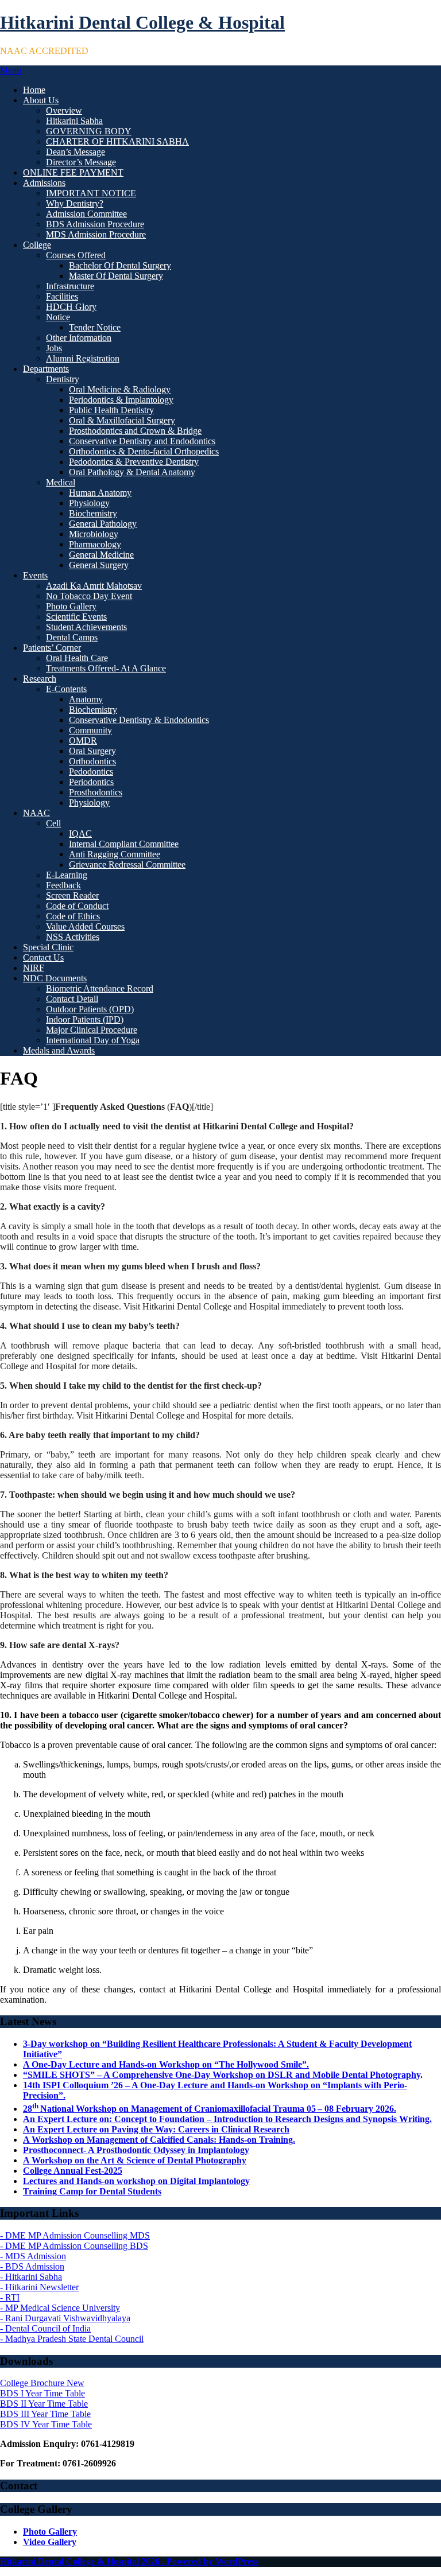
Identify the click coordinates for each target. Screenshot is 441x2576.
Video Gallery (50, 2542)
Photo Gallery (71, 606)
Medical (61, 482)
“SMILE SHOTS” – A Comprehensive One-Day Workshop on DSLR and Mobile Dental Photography (222, 2075)
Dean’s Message (76, 152)
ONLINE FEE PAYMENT (73, 172)
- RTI (10, 2297)
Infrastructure (70, 286)
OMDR (83, 741)
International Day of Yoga (93, 1040)
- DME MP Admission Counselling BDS (74, 2246)
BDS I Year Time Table (42, 2393)
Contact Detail (72, 999)
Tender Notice (95, 327)
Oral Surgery (92, 751)
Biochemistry (93, 513)
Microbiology (94, 534)
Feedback (63, 885)
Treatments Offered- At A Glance (106, 668)
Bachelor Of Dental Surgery (120, 265)
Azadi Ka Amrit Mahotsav (94, 586)
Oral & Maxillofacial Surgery (122, 420)
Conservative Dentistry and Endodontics (142, 441)
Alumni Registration (83, 358)
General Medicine (101, 555)
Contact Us (43, 957)
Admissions (44, 183)
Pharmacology (95, 544)
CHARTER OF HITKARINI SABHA (117, 141)
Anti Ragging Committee (115, 854)
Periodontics (91, 782)
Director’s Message (81, 162)
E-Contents (66, 689)
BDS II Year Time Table (44, 2404)
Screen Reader (72, 895)
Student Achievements (86, 627)
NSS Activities (73, 937)
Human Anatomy (100, 493)
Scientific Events (76, 617)
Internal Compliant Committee (124, 844)
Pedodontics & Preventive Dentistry (134, 462)
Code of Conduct (77, 906)
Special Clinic (48, 947)
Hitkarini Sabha (74, 121)
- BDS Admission (32, 2266)
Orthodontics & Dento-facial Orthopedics (144, 451)
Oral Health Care (77, 658)
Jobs (54, 348)
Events (35, 575)
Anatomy (86, 699)
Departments (46, 369)
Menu (11, 70)
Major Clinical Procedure (92, 1030)
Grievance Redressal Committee (127, 865)
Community (90, 730)
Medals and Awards (59, 1050)
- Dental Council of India (45, 2328)
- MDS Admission (33, 2256)
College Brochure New (42, 2383)
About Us (41, 100)
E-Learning (67, 875)
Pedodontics (91, 772)
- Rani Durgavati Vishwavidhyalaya (65, 2318)
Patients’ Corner (52, 648)
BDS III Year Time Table (45, 2414)
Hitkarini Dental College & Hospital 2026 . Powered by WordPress (129, 2561)
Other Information (79, 338)
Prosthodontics (96, 792)
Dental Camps (72, 637)
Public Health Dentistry (111, 410)
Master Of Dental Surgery (116, 276)
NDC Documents (55, 978)
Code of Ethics (73, 916)
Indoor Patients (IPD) (85, 1019)
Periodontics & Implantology (121, 400)
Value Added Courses (85, 926)
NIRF (34, 968)
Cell (53, 823)
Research (40, 679)
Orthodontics (92, 761)
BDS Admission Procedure (95, 224)
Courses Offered (76, 255)
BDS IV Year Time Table (46, 2424)
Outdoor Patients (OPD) (90, 1009)
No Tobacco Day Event (89, 596)
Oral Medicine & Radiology (120, 389)
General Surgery (99, 565)
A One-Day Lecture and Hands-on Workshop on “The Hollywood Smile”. (166, 2064)
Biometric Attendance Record (100, 988)
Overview (64, 110)
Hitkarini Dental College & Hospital (142, 22)
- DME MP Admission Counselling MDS (75, 2235)
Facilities (62, 296)
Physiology (89, 503)
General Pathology (103, 524)
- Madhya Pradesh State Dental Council (72, 2339)
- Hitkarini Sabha (31, 2277)
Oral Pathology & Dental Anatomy (132, 472)
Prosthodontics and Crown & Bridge (135, 431)
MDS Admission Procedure (96, 234)
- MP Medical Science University (60, 2308)
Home (34, 90)
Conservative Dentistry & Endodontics (139, 720)
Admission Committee (86, 214)
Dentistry (63, 379)
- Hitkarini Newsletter (39, 2287)
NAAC (36, 813)
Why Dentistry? (75, 203)
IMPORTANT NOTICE (91, 193)
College (37, 245)
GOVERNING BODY (89, 131)
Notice (58, 317)
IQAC (80, 834)
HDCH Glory (71, 307)
